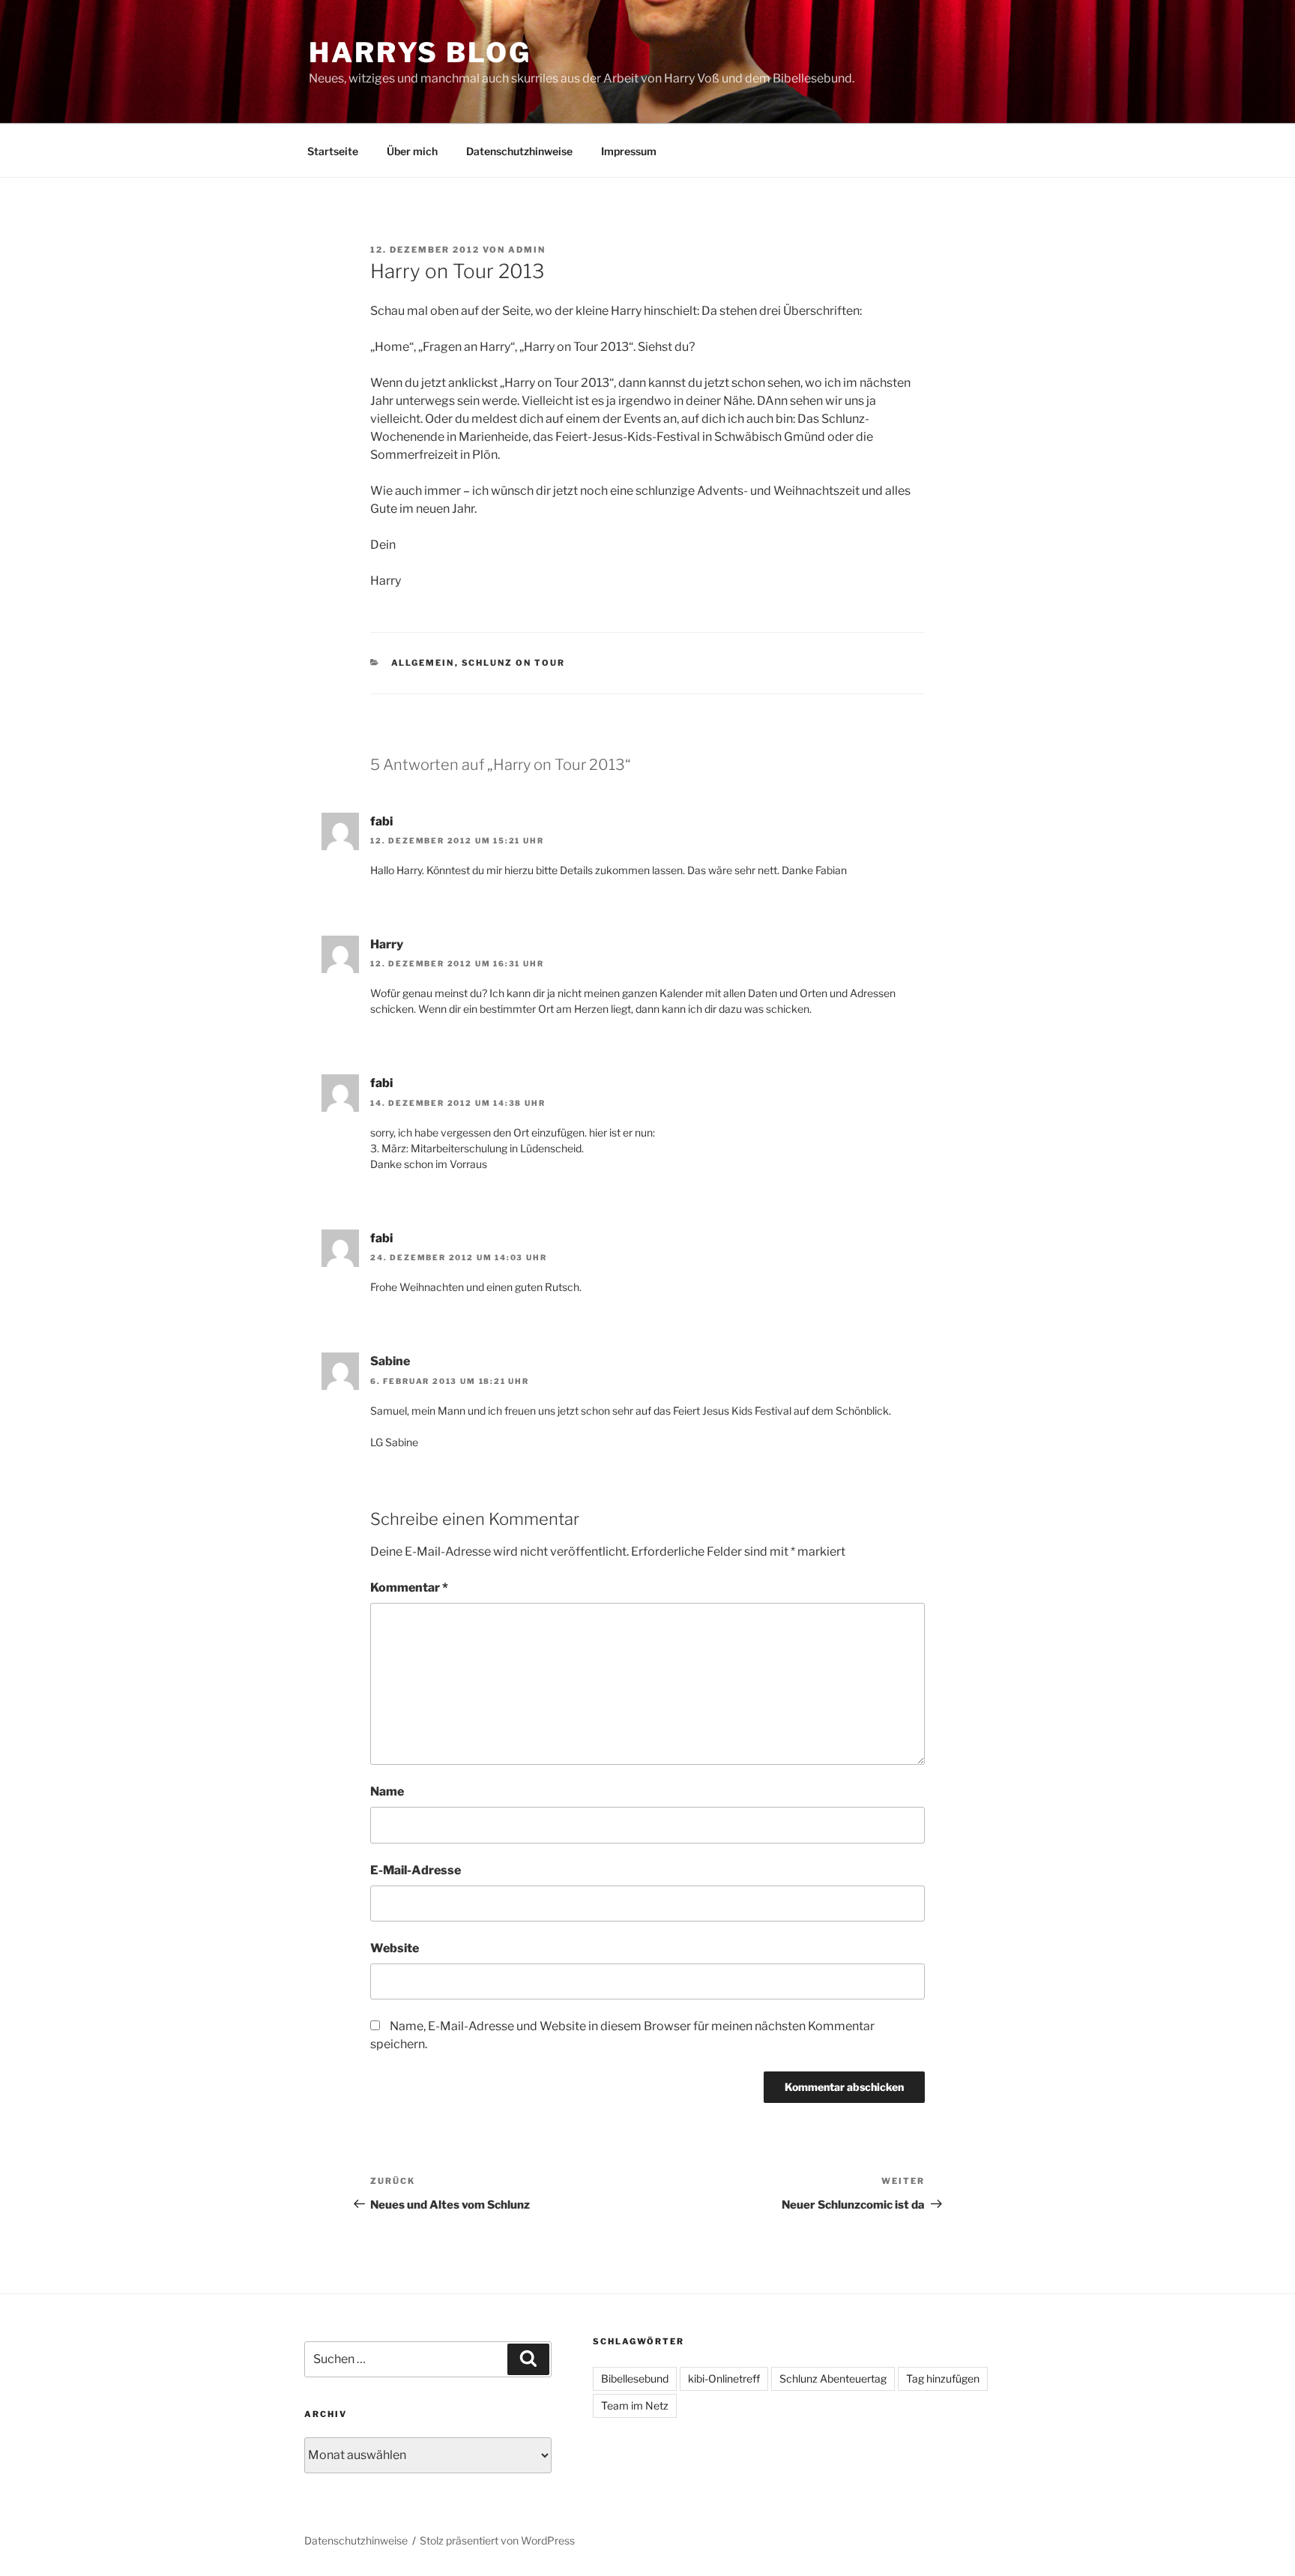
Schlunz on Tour (514, 663)
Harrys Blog (420, 52)
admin (527, 250)
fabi (381, 821)
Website (395, 1948)
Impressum (629, 151)
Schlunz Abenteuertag (833, 2378)
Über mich (412, 151)
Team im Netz (635, 2405)
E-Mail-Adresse (416, 1870)
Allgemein (423, 663)
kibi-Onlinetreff (724, 2378)
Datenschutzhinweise (519, 151)
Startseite (333, 151)
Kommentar (409, 1588)
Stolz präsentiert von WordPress (497, 2540)
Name (387, 1791)
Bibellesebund (635, 2378)
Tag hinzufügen (943, 2378)
